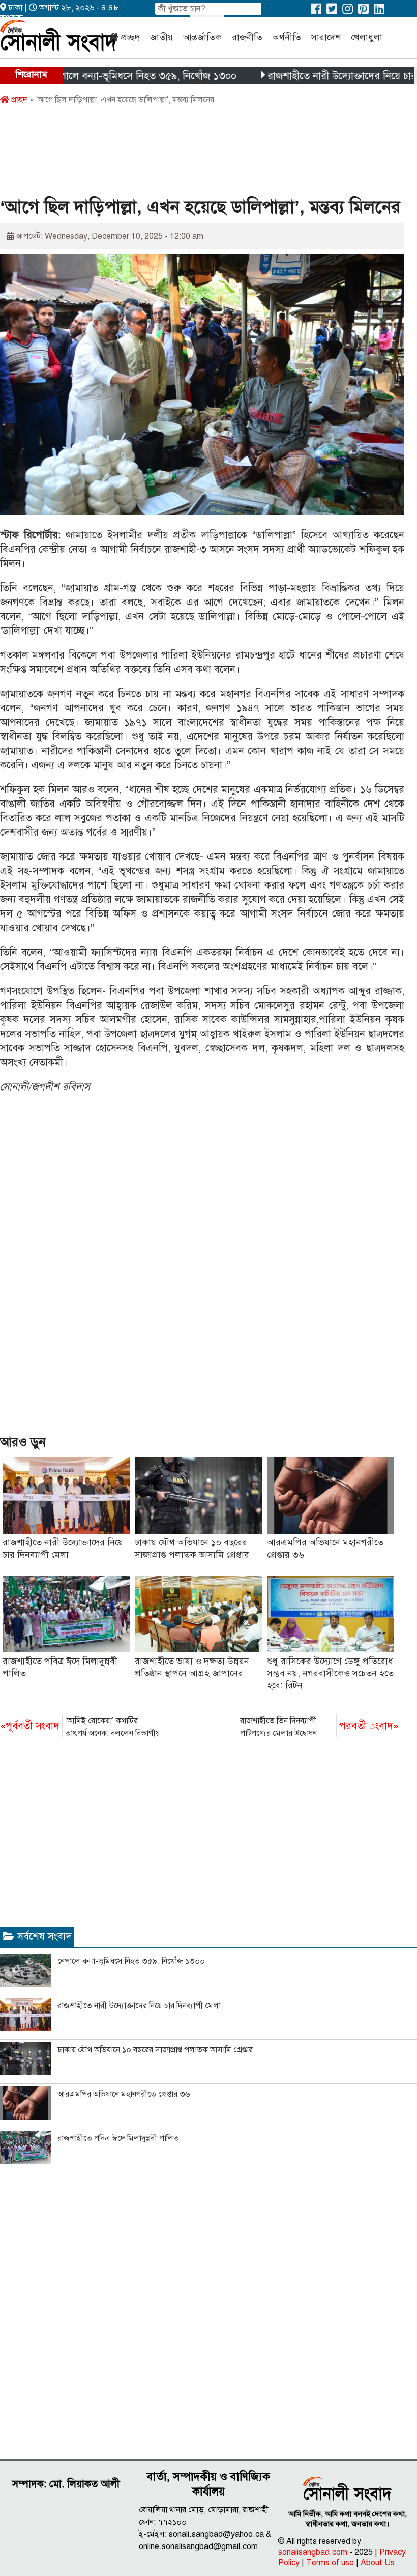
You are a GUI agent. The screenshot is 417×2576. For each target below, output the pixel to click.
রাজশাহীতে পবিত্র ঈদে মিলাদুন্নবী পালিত (118, 2138)
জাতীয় (161, 37)
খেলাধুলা (367, 37)
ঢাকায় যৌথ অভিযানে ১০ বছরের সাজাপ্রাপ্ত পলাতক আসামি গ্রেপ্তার (155, 2050)
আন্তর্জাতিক (202, 37)
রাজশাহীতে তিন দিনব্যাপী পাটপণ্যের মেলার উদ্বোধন (319, 1727)
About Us (378, 2563)
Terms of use (330, 2563)
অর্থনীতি (287, 37)
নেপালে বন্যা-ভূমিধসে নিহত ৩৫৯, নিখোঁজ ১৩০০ (99, 76)
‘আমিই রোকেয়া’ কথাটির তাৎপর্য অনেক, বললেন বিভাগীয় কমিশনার (80, 1728)
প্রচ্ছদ (130, 37)
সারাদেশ (326, 37)
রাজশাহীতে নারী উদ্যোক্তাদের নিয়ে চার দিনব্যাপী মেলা (139, 2006)
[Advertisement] (185, 154)
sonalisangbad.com (313, 2552)
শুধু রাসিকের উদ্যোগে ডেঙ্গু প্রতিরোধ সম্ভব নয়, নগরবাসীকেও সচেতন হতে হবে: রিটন (330, 1673)
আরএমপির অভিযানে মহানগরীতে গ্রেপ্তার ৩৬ (124, 2094)
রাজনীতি (247, 37)
